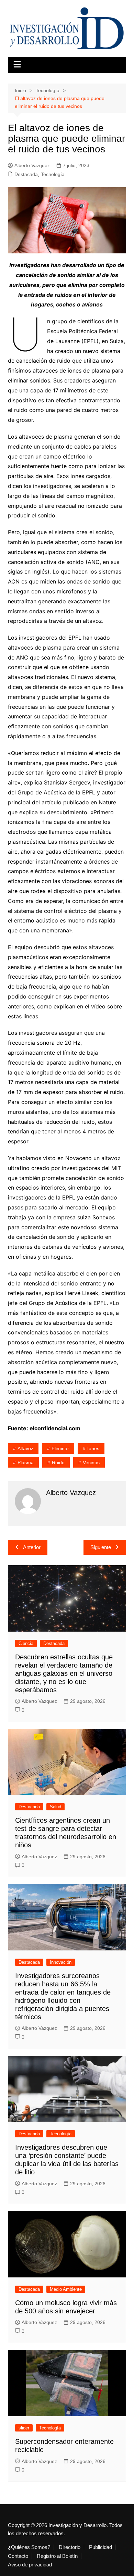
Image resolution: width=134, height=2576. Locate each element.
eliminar (60, 1448)
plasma (26, 1462)
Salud (55, 1807)
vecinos (91, 1462)
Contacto (18, 2556)
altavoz (25, 1448)
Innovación (61, 1962)
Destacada (26, 174)
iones (93, 1448)
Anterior (32, 1547)
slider (24, 2428)
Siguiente (101, 1547)
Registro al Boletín (57, 2556)
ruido (58, 1462)
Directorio (70, 2547)
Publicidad (100, 2547)
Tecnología (53, 174)
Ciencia (26, 1643)
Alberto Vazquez (32, 165)
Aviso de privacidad (30, 2565)
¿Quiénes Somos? (29, 2547)
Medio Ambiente (66, 2289)
